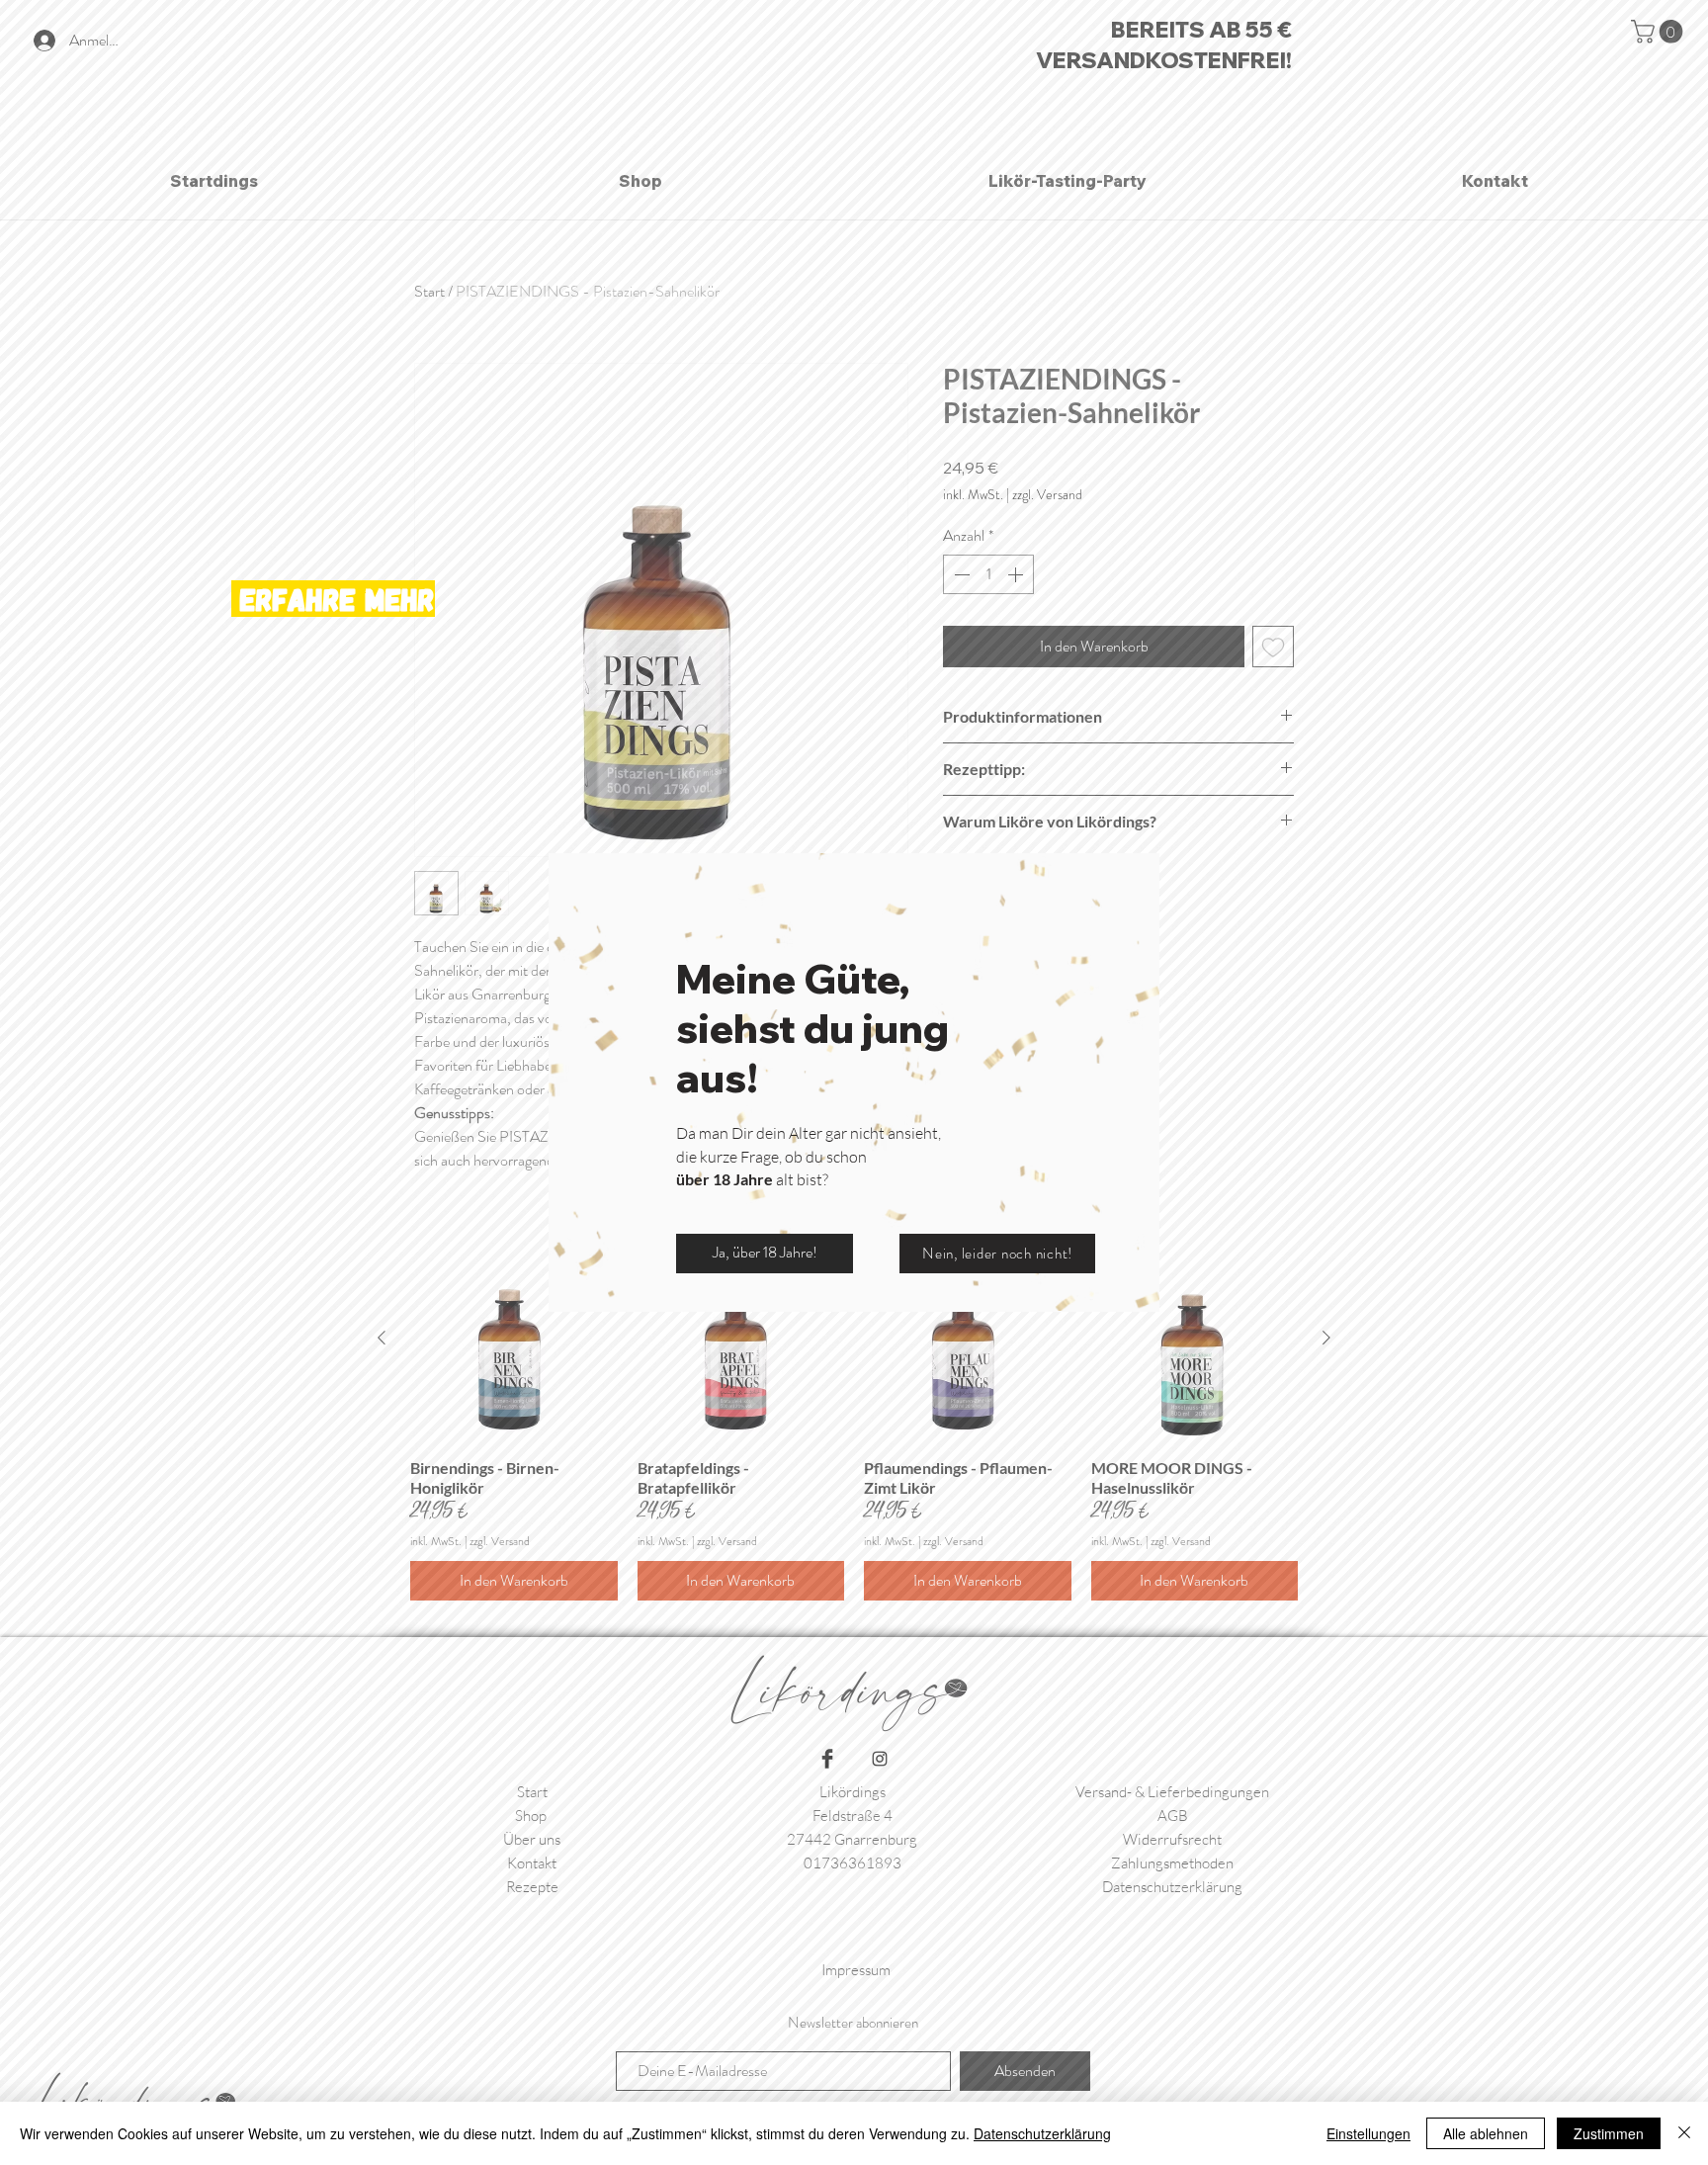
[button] (765, 1254)
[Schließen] (1684, 2133)
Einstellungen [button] (1368, 2133)
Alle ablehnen (1486, 2133)
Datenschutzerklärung (1042, 2133)
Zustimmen (1609, 2133)
